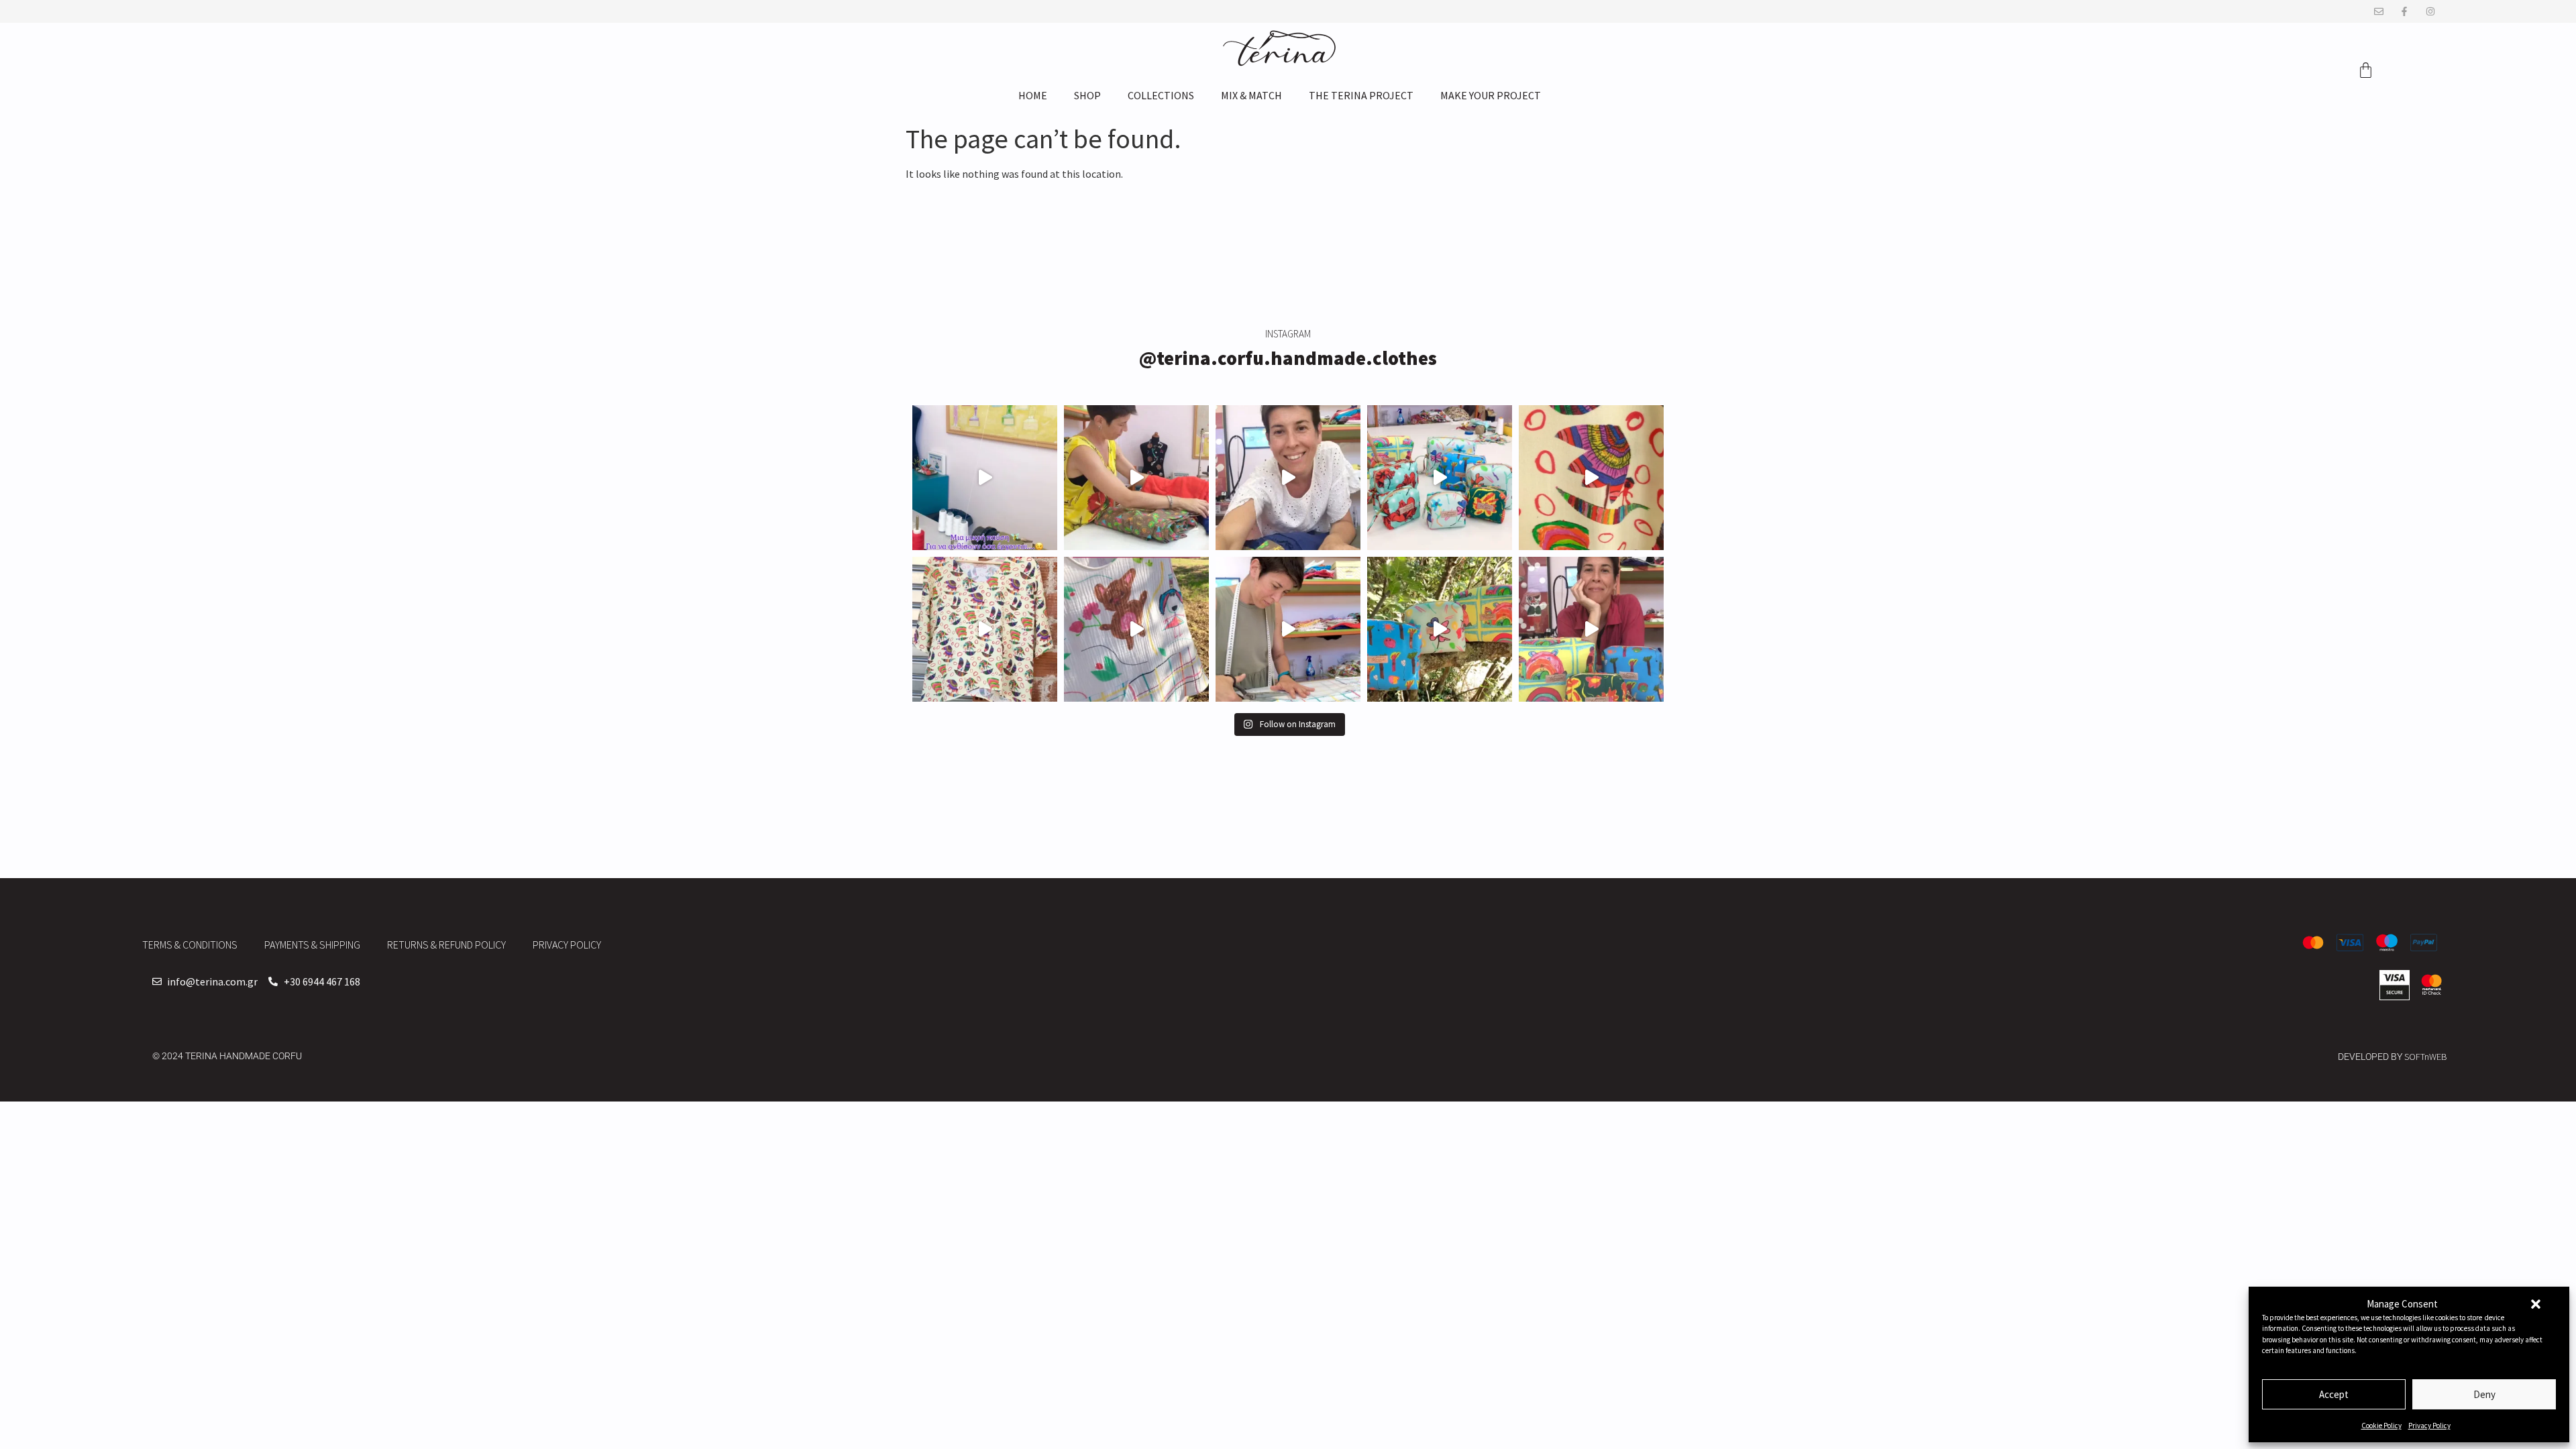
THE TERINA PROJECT (1361, 95)
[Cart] (2366, 70)
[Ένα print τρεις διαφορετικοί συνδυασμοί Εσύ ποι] (1136, 478)
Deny (2484, 1394)
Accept (2334, 1394)
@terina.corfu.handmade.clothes (1288, 358)
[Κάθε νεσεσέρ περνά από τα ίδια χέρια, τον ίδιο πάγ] (1440, 478)
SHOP (1087, 95)
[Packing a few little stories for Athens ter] (1591, 629)
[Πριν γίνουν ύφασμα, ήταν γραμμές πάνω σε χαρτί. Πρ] (1440, 629)
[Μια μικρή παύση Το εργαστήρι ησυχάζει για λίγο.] (985, 478)
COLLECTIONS (1161, 95)
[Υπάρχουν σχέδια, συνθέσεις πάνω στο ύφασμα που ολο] (1591, 478)
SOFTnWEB (2426, 1057)
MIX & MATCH (1251, 95)
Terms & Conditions (190, 945)
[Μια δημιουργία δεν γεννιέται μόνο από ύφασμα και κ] (985, 629)
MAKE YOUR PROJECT (1491, 95)
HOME (1033, 95)
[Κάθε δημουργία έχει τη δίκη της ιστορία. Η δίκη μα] (1136, 629)
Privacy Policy (2429, 1426)
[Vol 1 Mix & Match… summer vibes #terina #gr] (1288, 478)
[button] (2536, 1304)
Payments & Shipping (312, 945)
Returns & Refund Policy (446, 945)
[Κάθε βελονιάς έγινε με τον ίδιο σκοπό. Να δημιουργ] (1288, 629)
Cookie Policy (2381, 1426)
